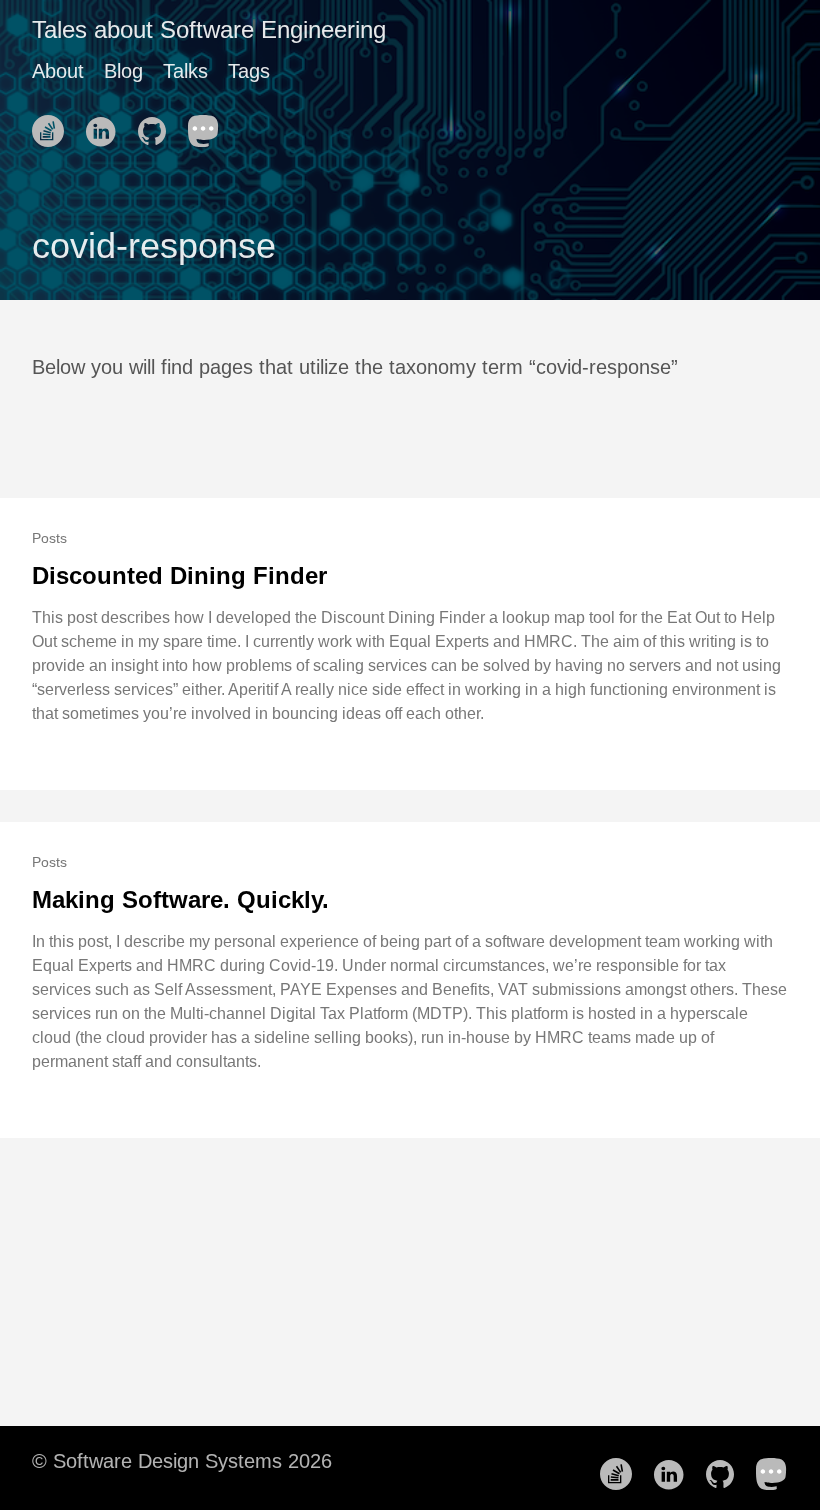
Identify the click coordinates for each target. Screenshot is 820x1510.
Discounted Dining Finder (179, 575)
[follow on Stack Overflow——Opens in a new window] (54, 125)
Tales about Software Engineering (209, 29)
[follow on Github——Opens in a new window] (158, 125)
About (58, 71)
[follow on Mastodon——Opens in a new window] (210, 125)
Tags (249, 71)
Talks (185, 71)
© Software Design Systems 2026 (182, 1461)
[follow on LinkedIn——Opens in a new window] (106, 125)
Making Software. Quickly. (180, 899)
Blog (123, 71)
